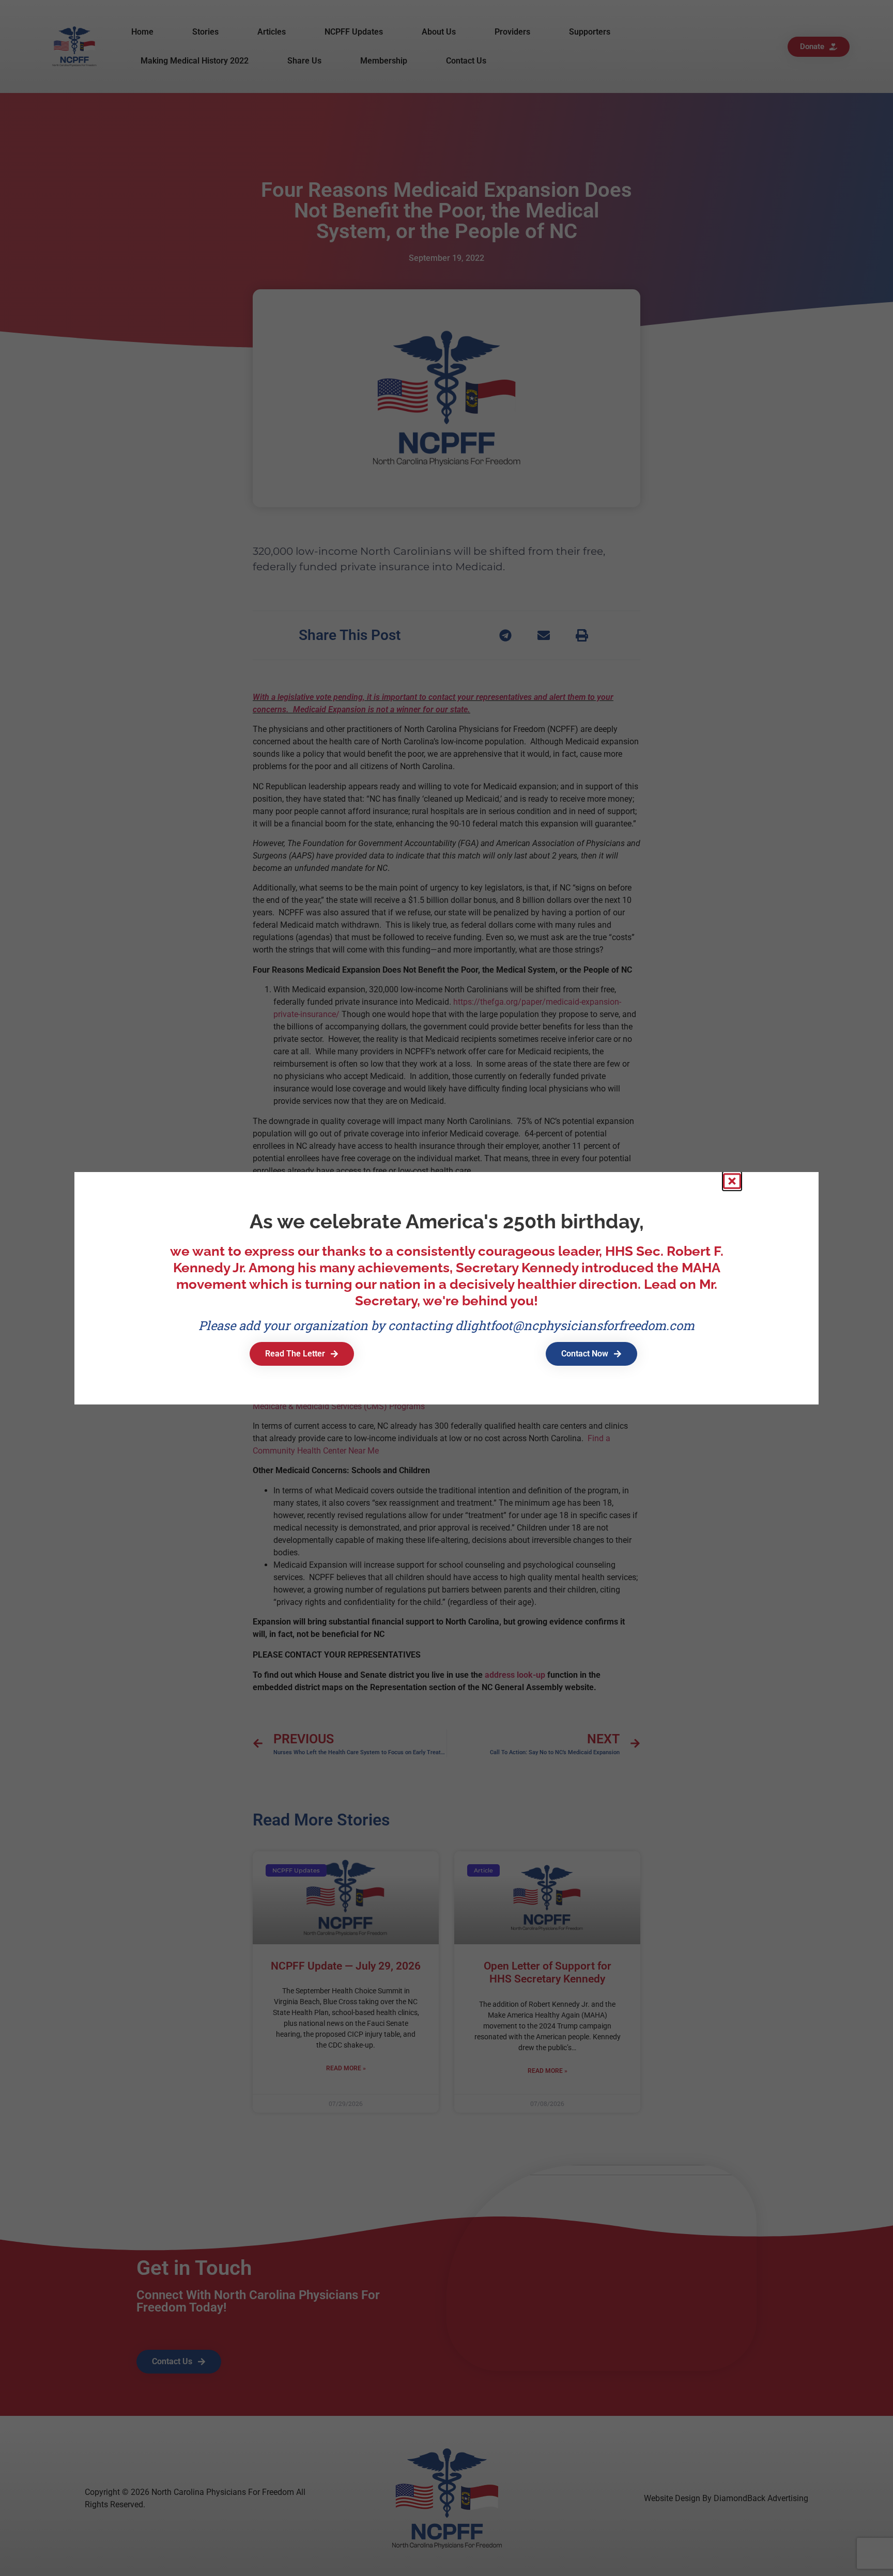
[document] (446, 1288)
